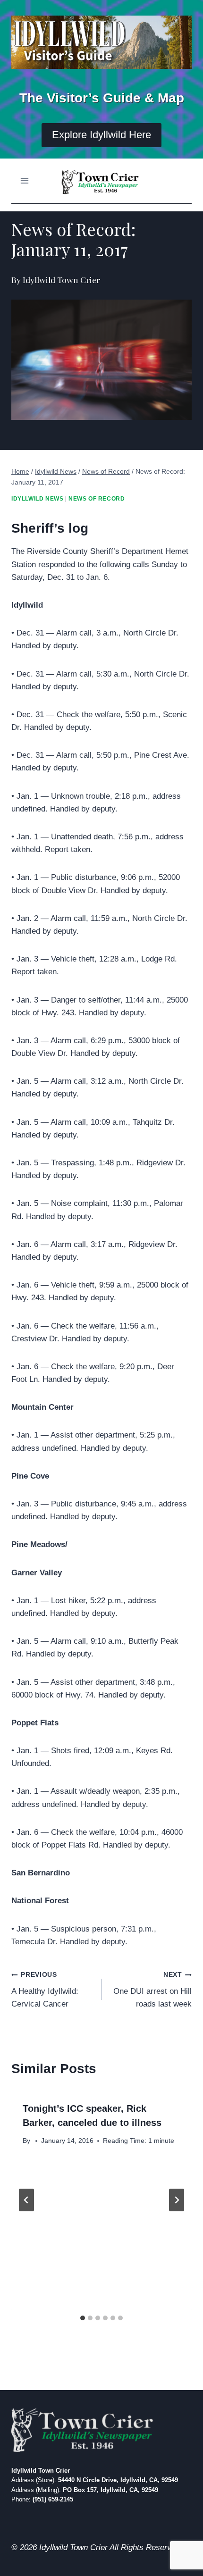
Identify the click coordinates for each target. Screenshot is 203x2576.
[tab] (83, 2318)
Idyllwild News (37, 499)
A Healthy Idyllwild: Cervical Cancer (45, 1990)
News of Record (97, 499)
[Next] (177, 2200)
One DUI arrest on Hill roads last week (152, 1990)
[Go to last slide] (26, 2200)
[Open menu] (25, 181)
